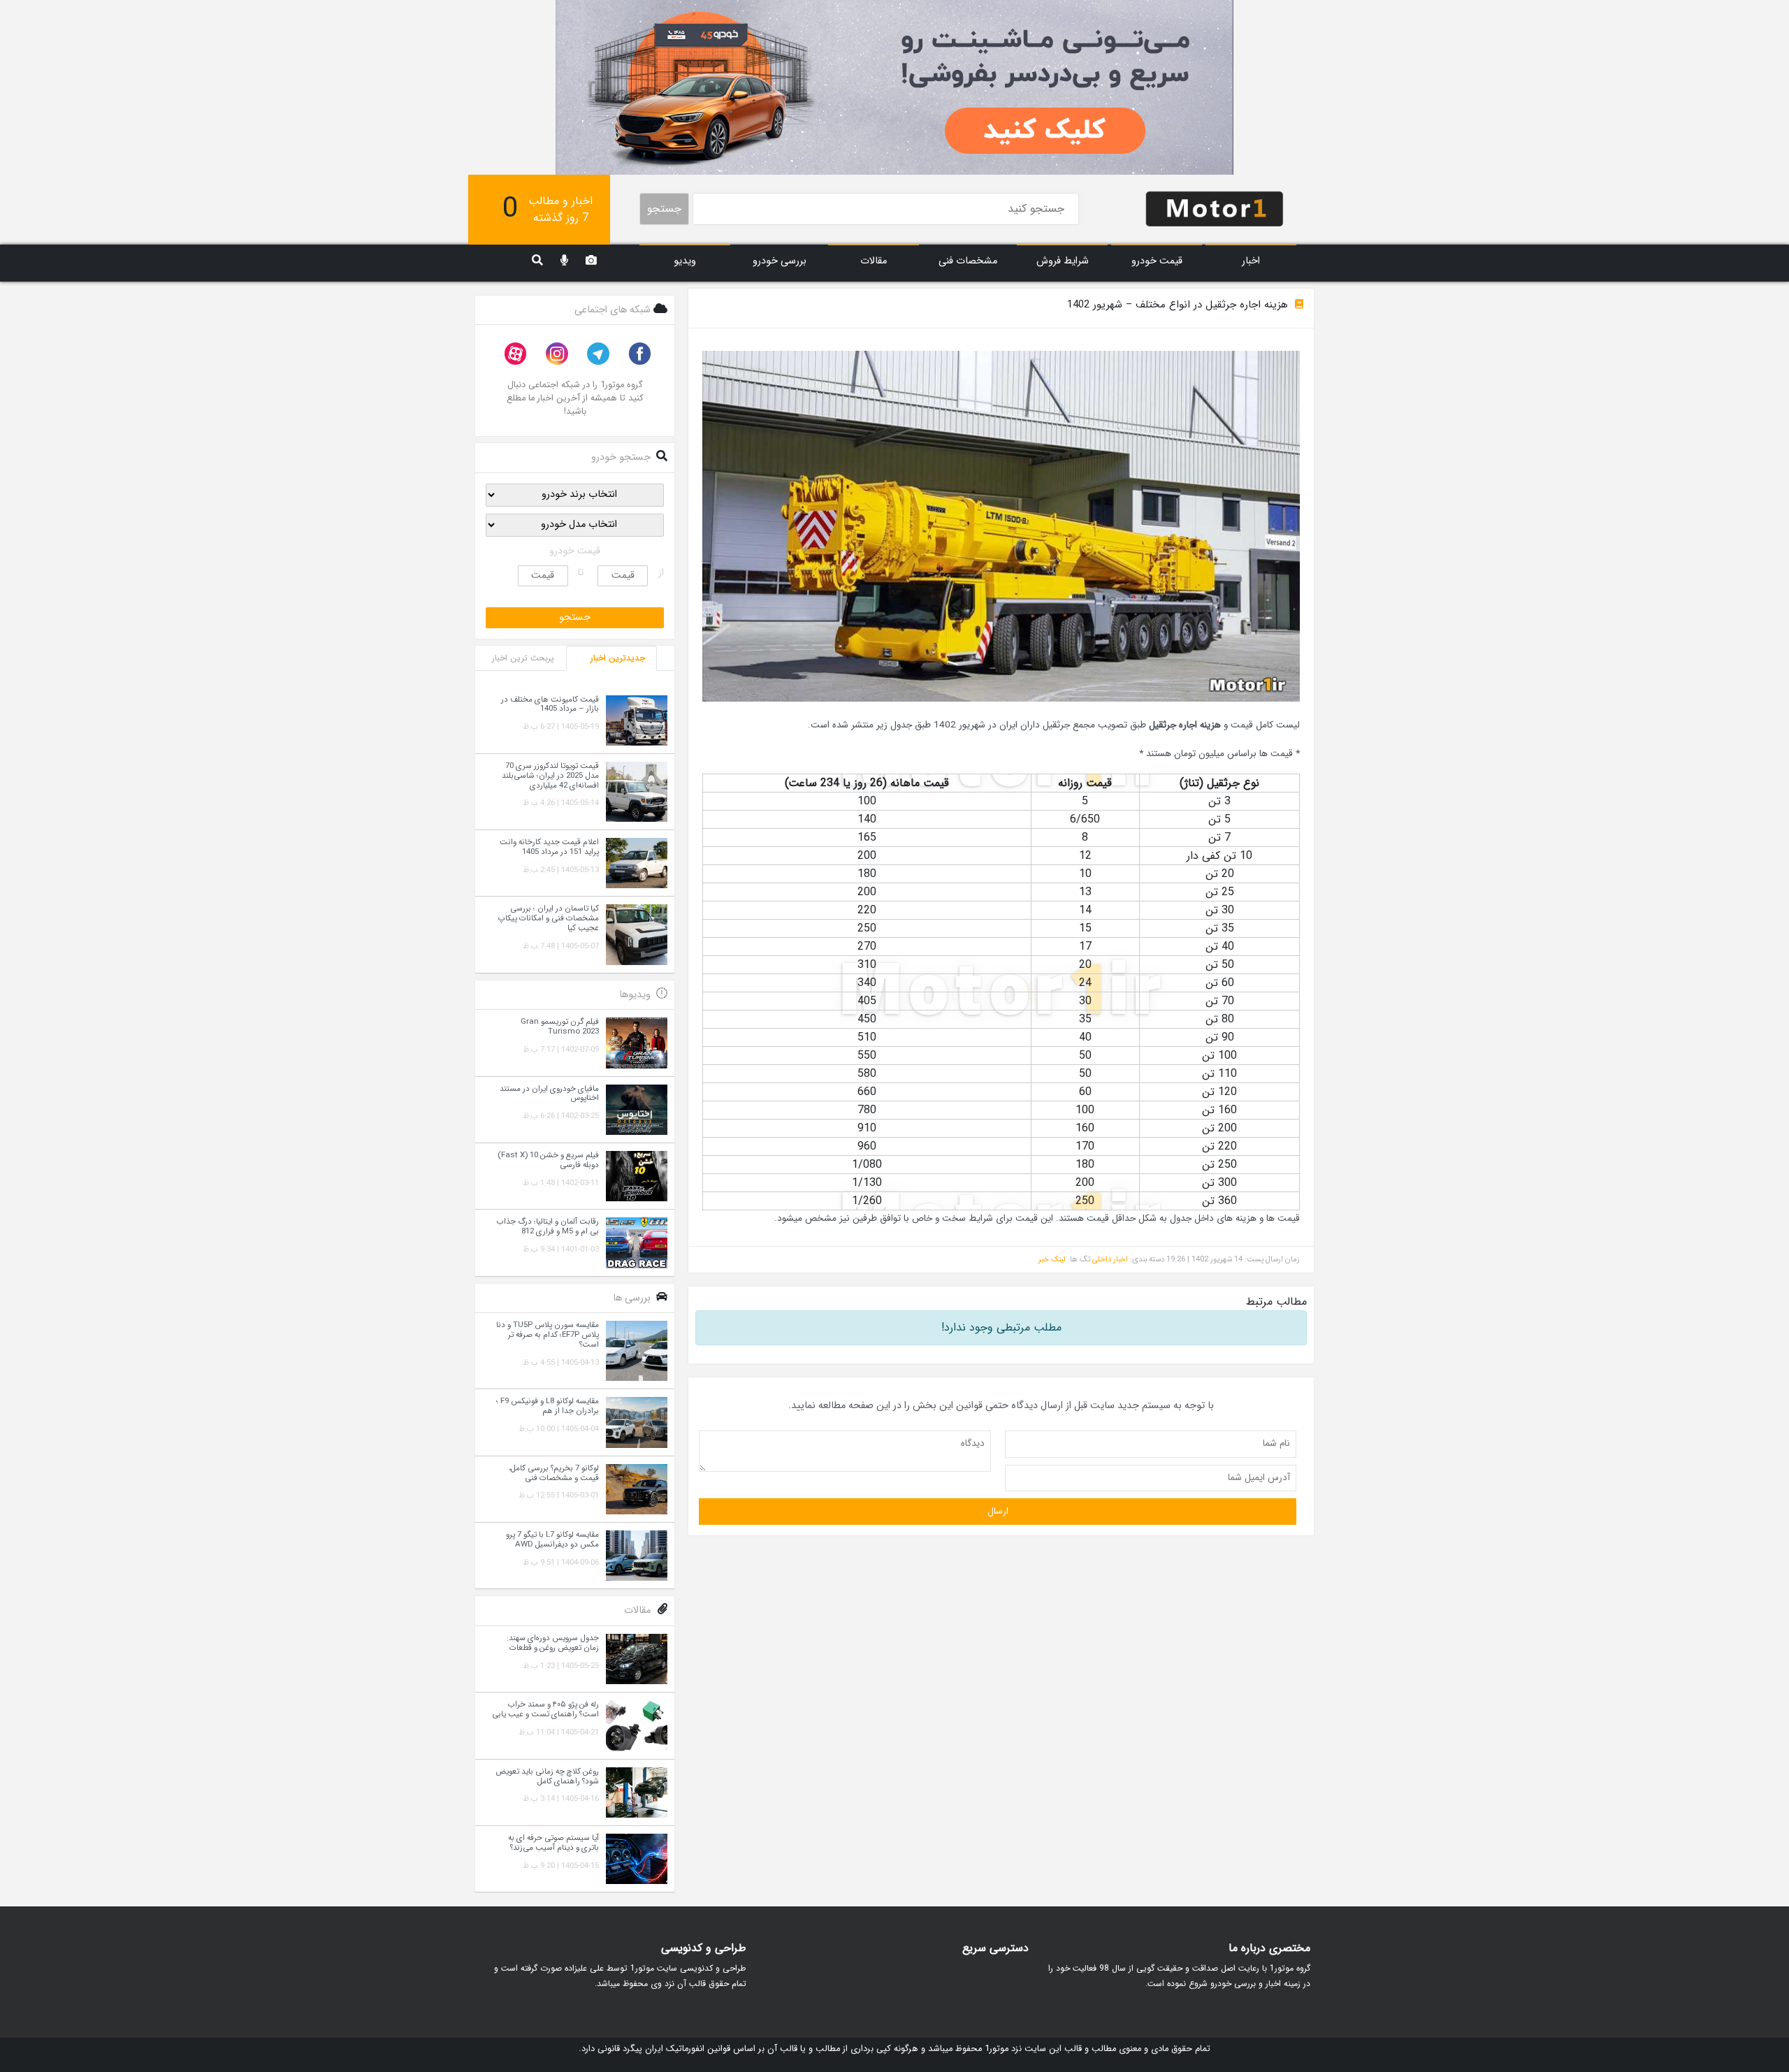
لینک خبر (1052, 1259)
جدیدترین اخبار (618, 658)
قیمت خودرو (1157, 261)
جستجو (664, 209)
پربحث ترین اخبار (523, 658)
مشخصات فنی (968, 261)
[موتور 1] (1215, 208)
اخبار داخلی (1110, 1259)
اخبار (1251, 261)
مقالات (874, 261)
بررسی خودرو (780, 261)
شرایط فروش (1063, 261)
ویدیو (685, 261)
